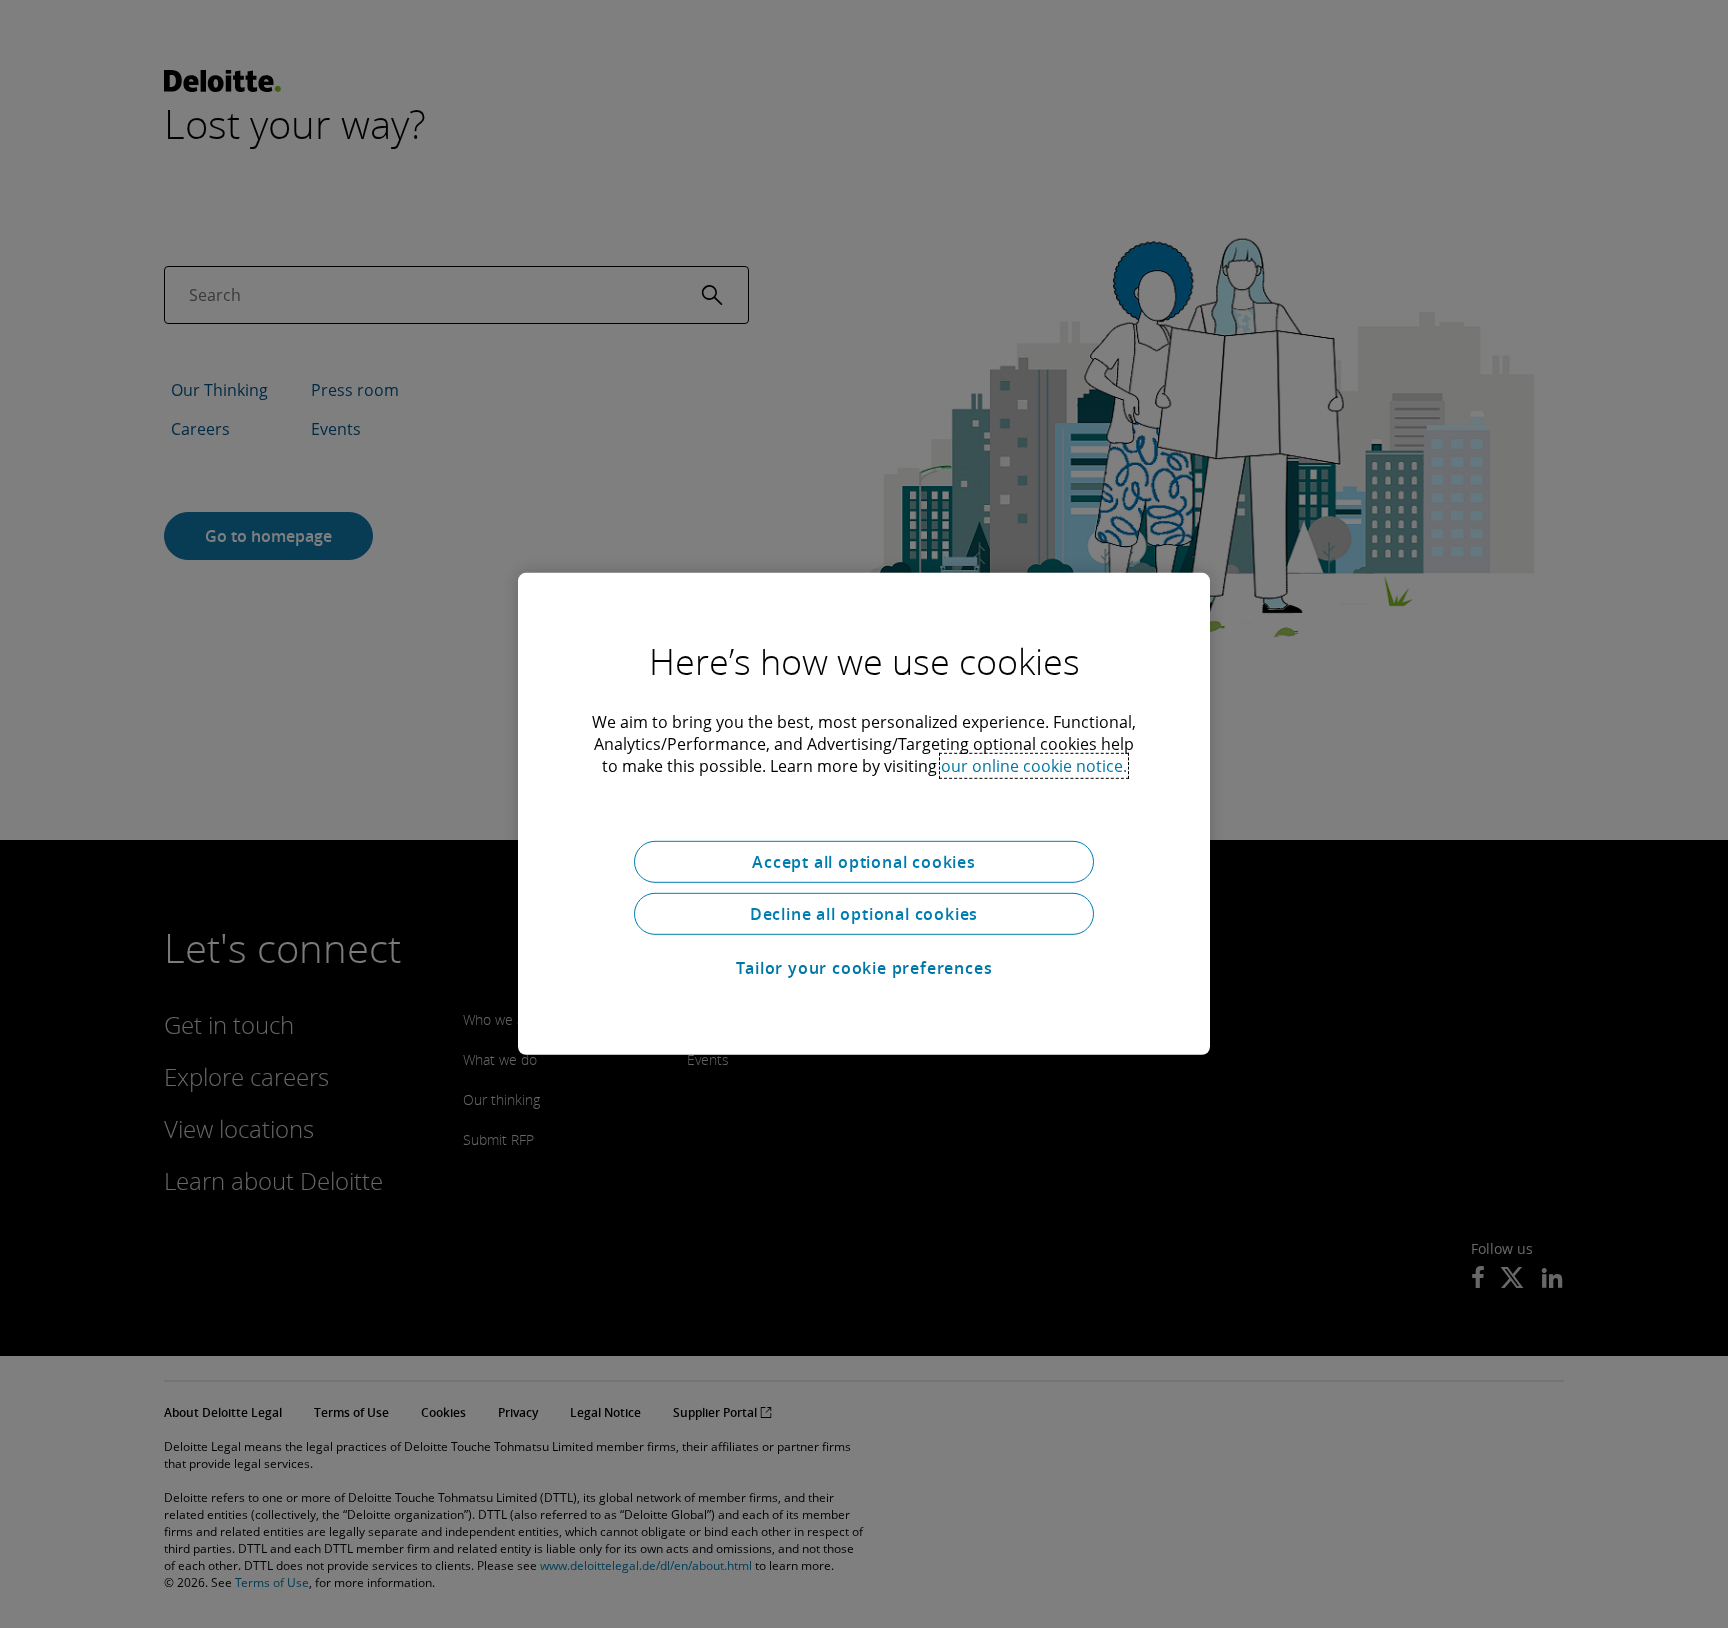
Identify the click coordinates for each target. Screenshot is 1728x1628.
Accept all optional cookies (864, 862)
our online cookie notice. (1034, 766)
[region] (864, 814)
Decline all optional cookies (864, 914)
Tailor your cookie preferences (864, 968)
